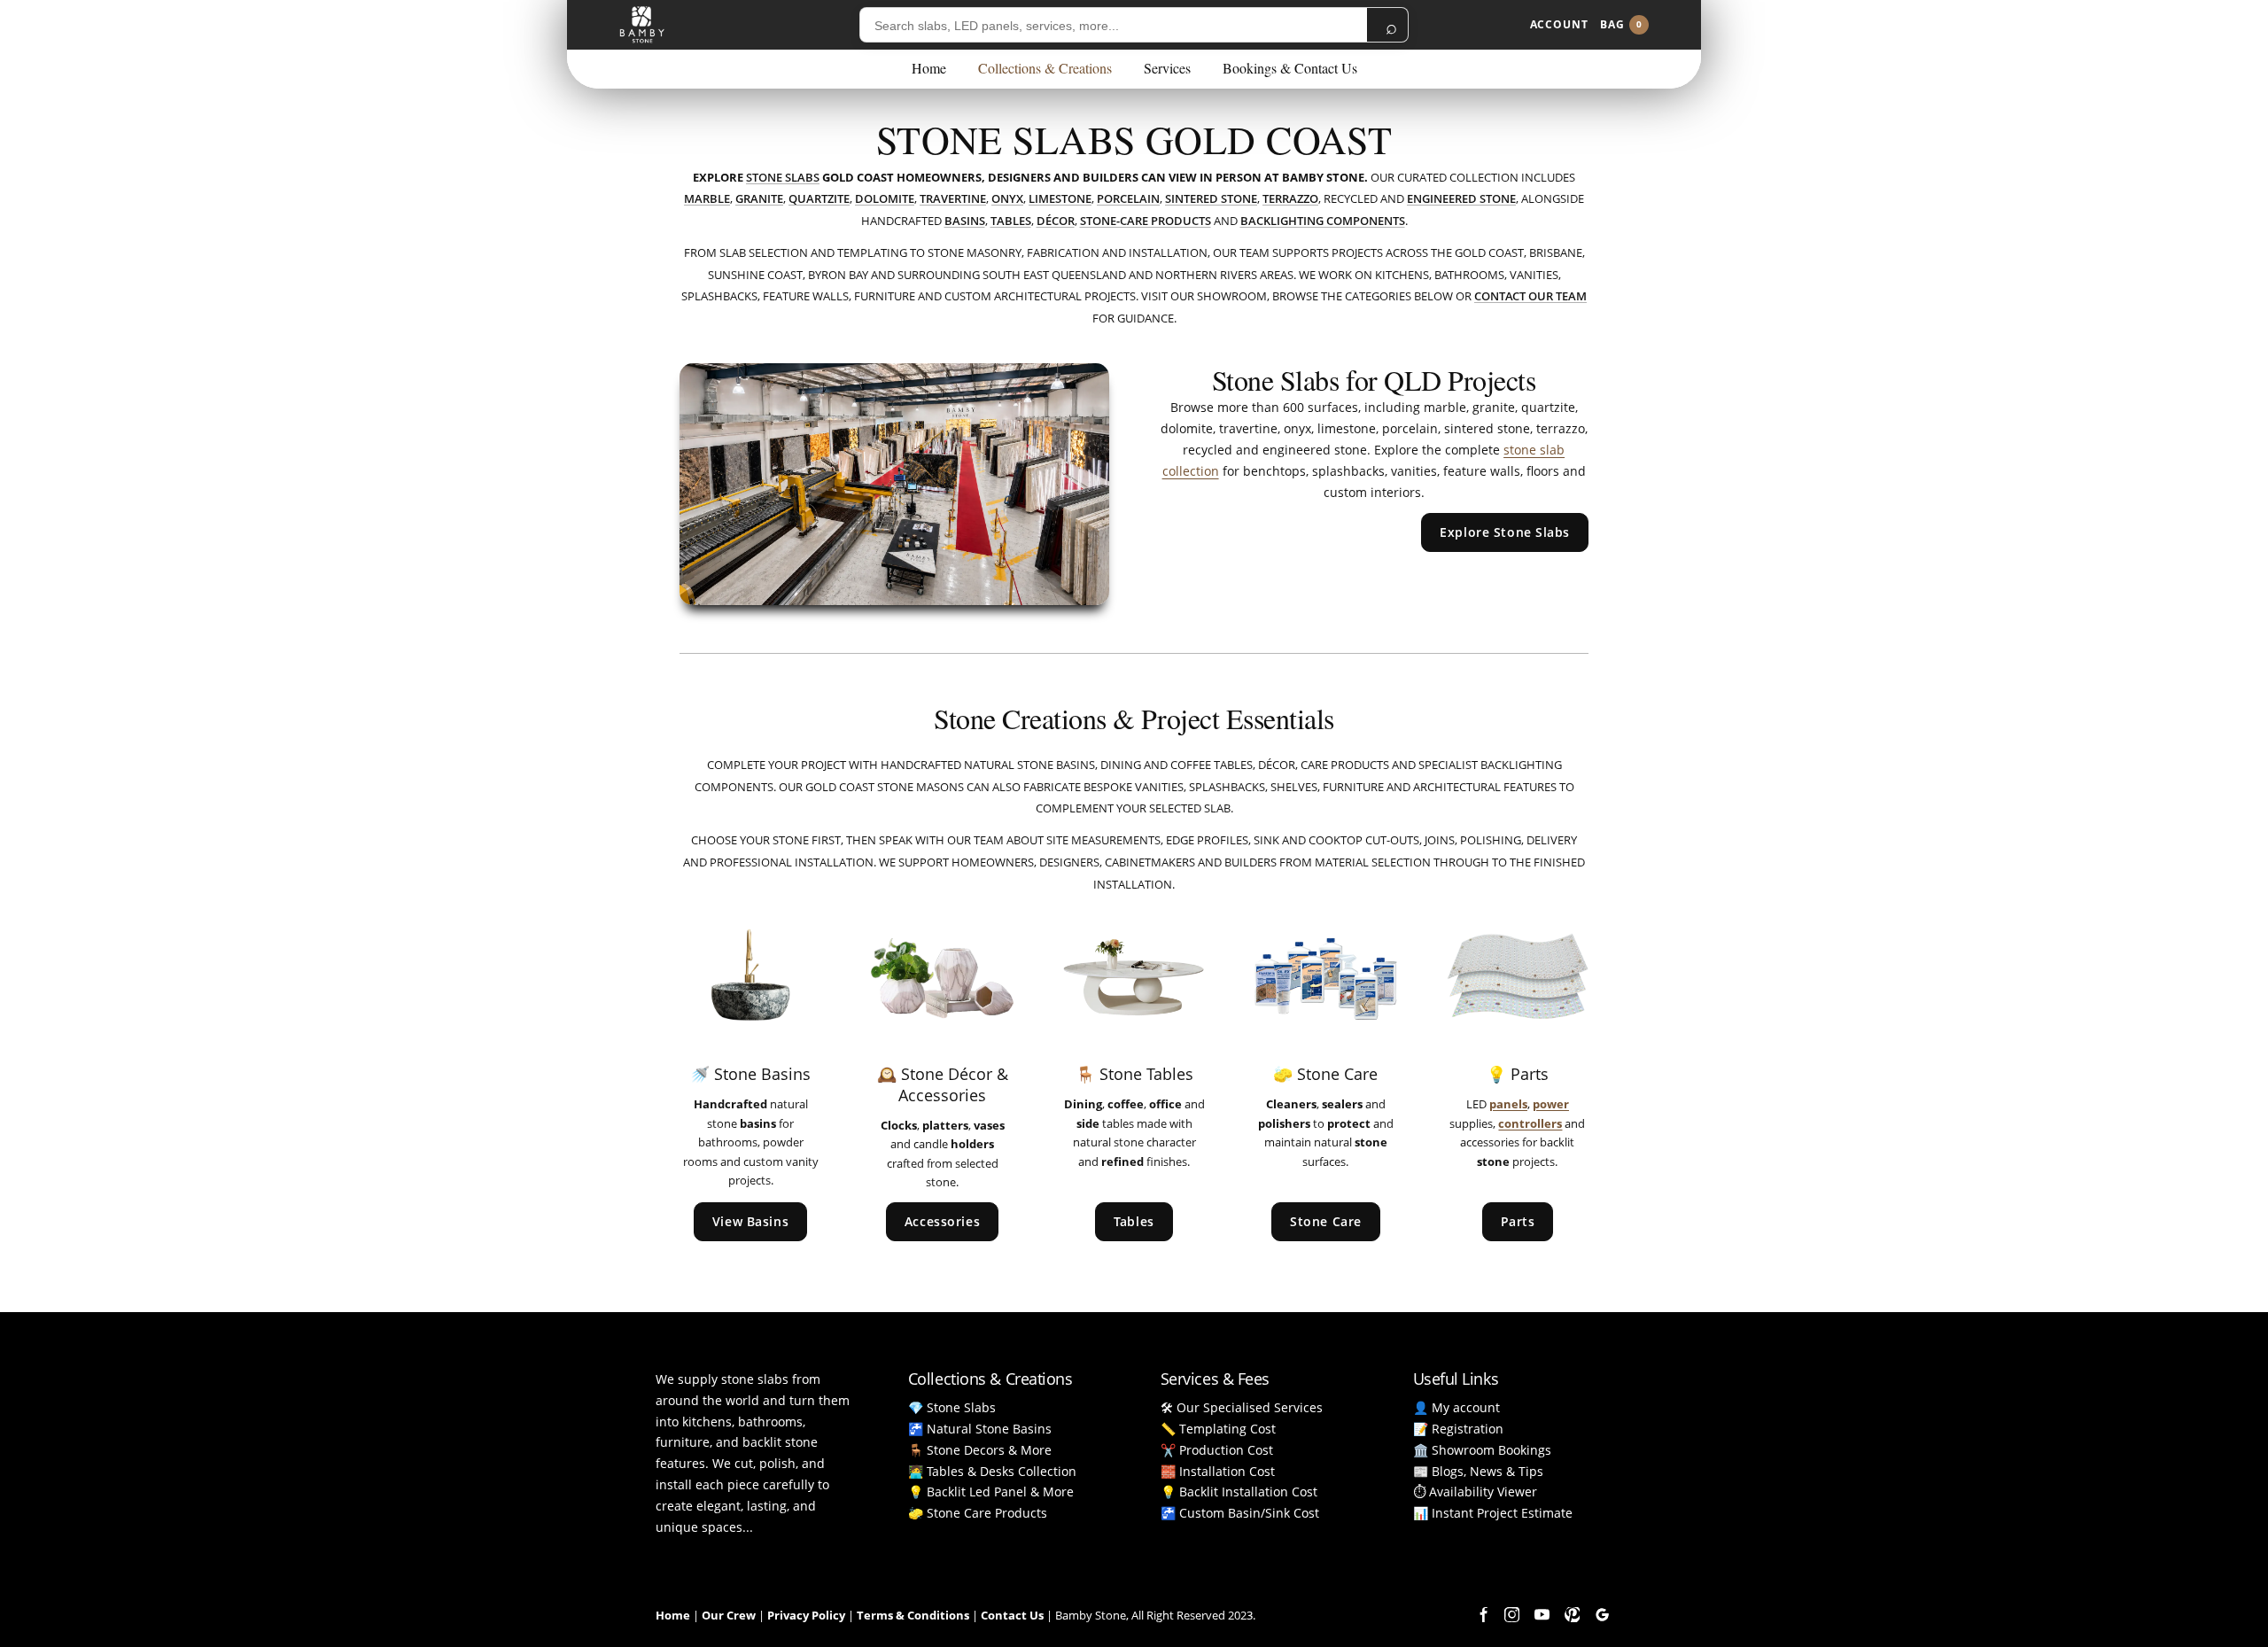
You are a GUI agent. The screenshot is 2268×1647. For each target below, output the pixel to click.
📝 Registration (1458, 1429)
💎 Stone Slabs (952, 1407)
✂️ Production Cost (1217, 1450)
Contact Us (1012, 1615)
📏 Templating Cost (1218, 1429)
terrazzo (1290, 198)
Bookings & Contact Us (1290, 68)
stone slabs (783, 177)
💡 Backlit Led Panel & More (991, 1492)
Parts (1518, 1221)
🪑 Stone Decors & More (980, 1450)
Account (1559, 24)
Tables (1134, 1221)
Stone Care (1326, 1221)
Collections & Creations (1045, 68)
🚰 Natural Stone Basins (980, 1429)
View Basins (750, 1221)
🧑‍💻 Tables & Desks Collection (992, 1471)
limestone (1060, 198)
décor (1056, 221)
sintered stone (1211, 198)
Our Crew (729, 1615)
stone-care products (1146, 221)
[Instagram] (1511, 1614)
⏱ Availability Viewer (1475, 1492)
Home (929, 68)
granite (759, 198)
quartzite (819, 198)
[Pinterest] (1572, 1614)
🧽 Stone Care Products (978, 1513)
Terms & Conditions (913, 1615)
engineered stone (1461, 198)
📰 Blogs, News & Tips (1478, 1471)
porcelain (1128, 198)
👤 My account (1456, 1407)
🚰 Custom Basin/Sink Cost (1240, 1513)
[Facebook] (1481, 1614)
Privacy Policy (806, 1615)
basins (965, 221)
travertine (953, 198)
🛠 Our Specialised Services (1242, 1407)
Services (1167, 68)
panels (1508, 1104)
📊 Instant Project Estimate (1493, 1513)
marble (707, 198)
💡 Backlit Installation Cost (1239, 1492)
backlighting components (1323, 221)
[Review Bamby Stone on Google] (1602, 1614)
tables (1011, 221)
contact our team (1530, 296)
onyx (1007, 198)
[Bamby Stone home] (642, 25)
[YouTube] (1542, 1614)
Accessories (942, 1221)
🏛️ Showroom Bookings (1482, 1450)
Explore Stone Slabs (1505, 532)
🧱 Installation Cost (1218, 1471)
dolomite (885, 198)
